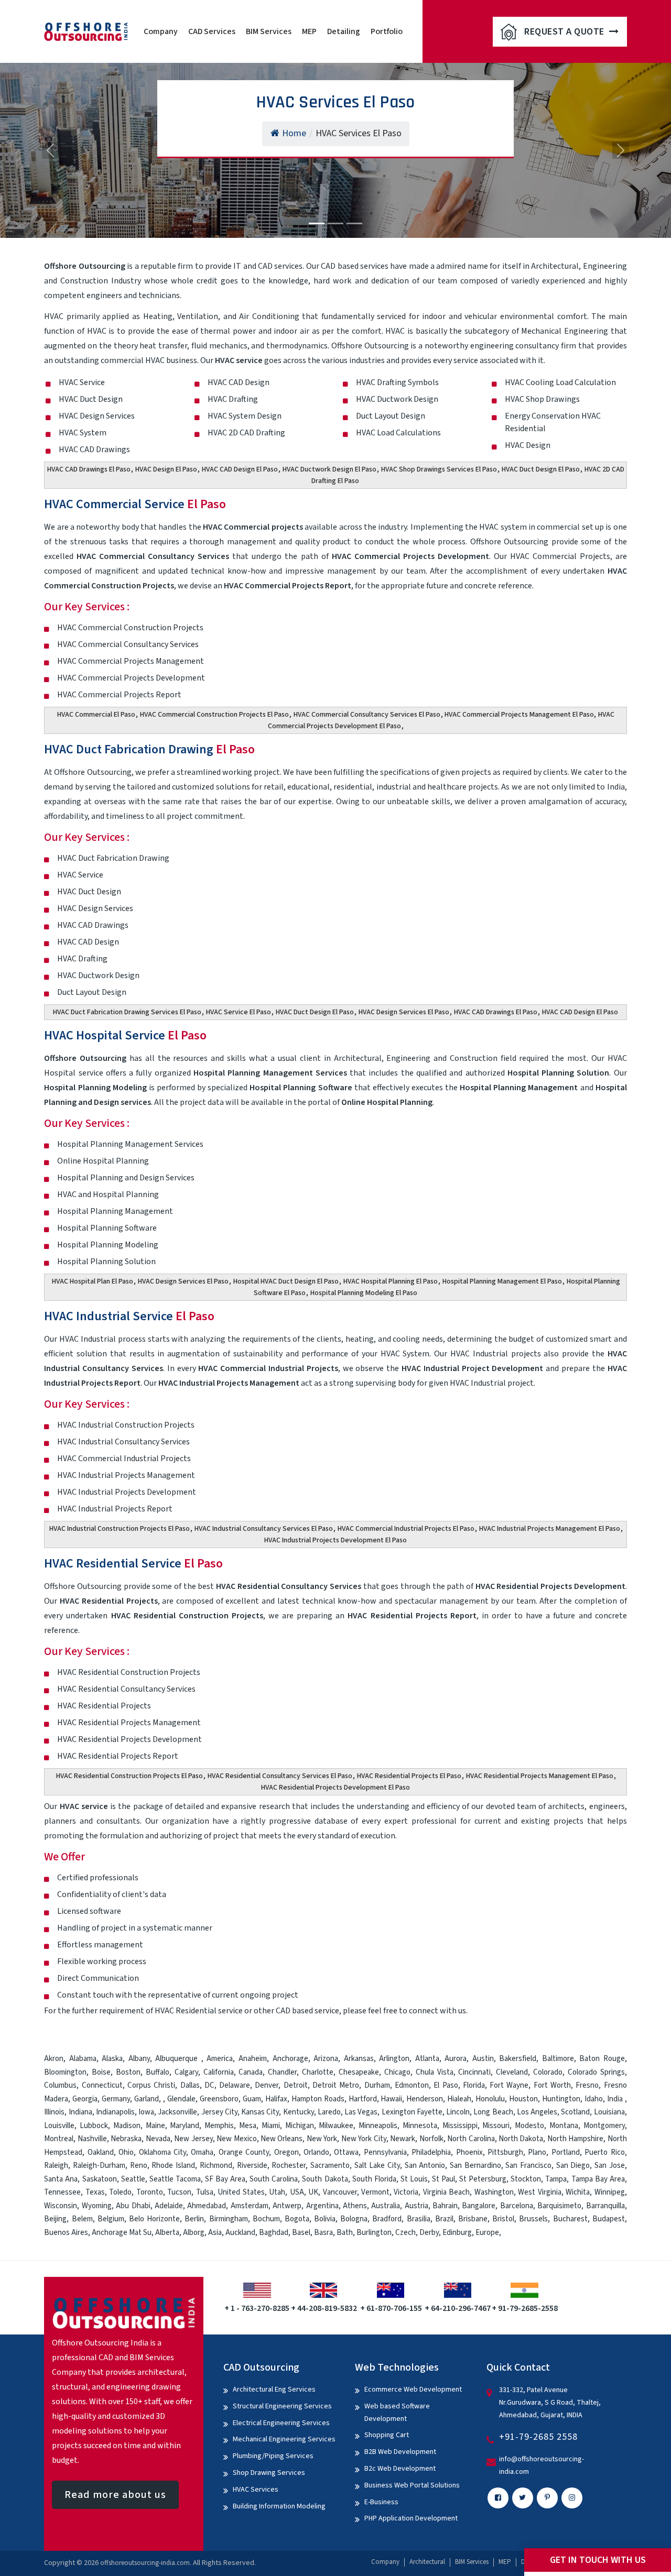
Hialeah (459, 2099)
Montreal (59, 2139)
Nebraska (126, 2139)
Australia (386, 2206)
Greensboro (219, 2099)
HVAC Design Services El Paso (404, 1012)
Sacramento (330, 2166)
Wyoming (97, 2206)
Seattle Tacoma (175, 2179)
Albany (139, 2059)
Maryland (185, 2126)
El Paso (446, 2085)
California (219, 2072)
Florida (474, 2085)
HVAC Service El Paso (239, 1012)
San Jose (610, 2166)
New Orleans (282, 2139)
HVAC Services (256, 2490)
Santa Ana (61, 2179)
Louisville (59, 2126)
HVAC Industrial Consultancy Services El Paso (264, 1529)
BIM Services (269, 31)
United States (241, 2192)
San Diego (573, 2166)
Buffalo (158, 2072)
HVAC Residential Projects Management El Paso (540, 1776)
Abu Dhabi (133, 2206)
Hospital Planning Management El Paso (502, 1281)
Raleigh (56, 2166)
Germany (116, 2099)
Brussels (533, 2219)
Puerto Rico (604, 2152)
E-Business (381, 2502)
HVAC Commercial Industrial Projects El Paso (406, 1529)
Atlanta (427, 2059)
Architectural (427, 2562)
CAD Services (212, 31)
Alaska (112, 2059)
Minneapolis (378, 2126)
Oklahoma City (163, 2152)
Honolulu (490, 2099)
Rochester (289, 2166)
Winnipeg (610, 2192)
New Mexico (236, 2139)
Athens (355, 2206)
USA (297, 2192)
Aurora (456, 2059)
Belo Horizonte (154, 2219)
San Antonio (425, 2166)
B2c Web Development (400, 2469)
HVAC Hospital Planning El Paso (391, 1281)
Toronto (150, 2192)
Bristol (503, 2219)
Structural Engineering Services (282, 2406)
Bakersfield (518, 2059)
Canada (251, 2072)
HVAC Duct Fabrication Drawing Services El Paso (127, 1012)
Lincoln (458, 2112)
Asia (215, 2233)
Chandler (282, 2072)
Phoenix (469, 2152)
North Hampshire (575, 2139)
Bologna (354, 2219)
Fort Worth (552, 2085)
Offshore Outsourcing (93, 772)
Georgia (85, 2099)
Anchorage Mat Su (122, 2233)
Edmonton (412, 2085)
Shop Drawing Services (269, 2473)
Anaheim (253, 2059)
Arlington (394, 2059)
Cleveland (512, 2072)
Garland (147, 2099)
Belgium (111, 2219)
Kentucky (299, 2112)
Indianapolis (115, 2112)
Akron (54, 2059)
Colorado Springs (596, 2072)
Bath (345, 2233)
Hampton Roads (318, 2099)
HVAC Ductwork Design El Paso (329, 469)
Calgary (186, 2072)
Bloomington (65, 2072)
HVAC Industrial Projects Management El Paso (550, 1529)
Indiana (80, 2112)
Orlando (316, 2152)
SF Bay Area (225, 2179)
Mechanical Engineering (565, 331)
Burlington (374, 2233)
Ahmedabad (207, 2206)
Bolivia (325, 2219)
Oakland (101, 2152)
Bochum (266, 2219)
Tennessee (62, 2192)
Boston (128, 2072)
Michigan (300, 2126)
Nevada (158, 2139)
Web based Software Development (397, 2413)
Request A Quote (565, 32)
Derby (429, 2233)
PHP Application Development (411, 2518)
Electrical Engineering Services (281, 2423)
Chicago (397, 2072)
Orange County (244, 2152)
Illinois (54, 2112)
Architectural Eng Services (274, 2389)
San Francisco (528, 2166)
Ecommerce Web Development (413, 2389)
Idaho (594, 2099)
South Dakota (325, 2179)
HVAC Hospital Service (125, 1035)
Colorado (548, 2072)
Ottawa (346, 2152)
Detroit (296, 2085)
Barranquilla (605, 2206)
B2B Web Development (400, 2452)
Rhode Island (173, 2166)
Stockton (526, 2179)
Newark (403, 2139)
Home (294, 133)
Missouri (496, 2126)
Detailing (344, 31)
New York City (364, 2139)
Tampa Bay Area (598, 2179)
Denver (267, 2085)
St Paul (443, 2179)
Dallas (190, 2085)
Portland (566, 2152)
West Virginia (539, 2192)
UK (313, 2192)
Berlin (194, 2219)
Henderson (425, 2099)
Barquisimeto (559, 2206)
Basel (301, 2233)
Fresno (587, 2085)
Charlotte (318, 2072)
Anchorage (290, 2059)
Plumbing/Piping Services (273, 2456)
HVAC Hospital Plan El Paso (93, 1281)
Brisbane (473, 2219)
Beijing (55, 2219)
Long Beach (493, 2112)
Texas (95, 2192)
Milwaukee (336, 2126)
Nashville (92, 2139)
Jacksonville (177, 2112)
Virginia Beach (446, 2192)
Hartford (363, 2099)
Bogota (297, 2219)
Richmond (216, 2166)
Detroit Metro (336, 2085)
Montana (564, 2126)
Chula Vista (435, 2072)
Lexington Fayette (412, 2112)
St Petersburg (483, 2179)
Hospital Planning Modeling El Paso (364, 1293)
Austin (483, 2059)
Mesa (248, 2126)
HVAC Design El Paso (166, 469)
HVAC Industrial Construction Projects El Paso (120, 1529)
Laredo (329, 2112)
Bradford (387, 2219)
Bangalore (479, 2206)
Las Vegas (361, 2112)
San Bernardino (475, 2166)
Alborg (194, 2233)
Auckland (240, 2233)
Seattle (133, 2179)
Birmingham (229, 2219)
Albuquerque (178, 2059)
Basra (323, 2233)
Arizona (326, 2059)
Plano (537, 2152)
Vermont (375, 2192)
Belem (82, 2219)
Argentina (322, 2206)
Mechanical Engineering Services (284, 2439)
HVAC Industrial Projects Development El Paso (335, 1540)
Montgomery (604, 2126)
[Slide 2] (335, 223)
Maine (155, 2126)
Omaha (202, 2152)
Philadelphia (431, 2152)
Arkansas (359, 2059)
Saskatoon (100, 2179)
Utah (277, 2192)
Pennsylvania (385, 2152)
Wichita (578, 2192)
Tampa (556, 2179)
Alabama (83, 2059)
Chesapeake (359, 2072)
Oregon (286, 2152)
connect (424, 2011)
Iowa (146, 2112)
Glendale (181, 2099)
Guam (252, 2099)
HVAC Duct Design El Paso (541, 469)
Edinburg (457, 2233)
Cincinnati (474, 2072)
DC (209, 2085)
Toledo (120, 2192)
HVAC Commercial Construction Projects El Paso (214, 715)
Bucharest (570, 2219)
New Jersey (193, 2139)
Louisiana (609, 2112)
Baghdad (274, 2233)
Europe (487, 2233)
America (220, 2059)
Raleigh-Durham (99, 2166)
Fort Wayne (509, 2085)
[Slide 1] (317, 223)
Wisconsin (61, 2206)
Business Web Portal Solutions (412, 2485)
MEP (309, 31)
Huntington (561, 2099)
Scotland (575, 2112)
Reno (139, 2166)
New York (322, 2139)
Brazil (444, 2219)
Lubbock (94, 2126)
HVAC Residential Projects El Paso (409, 1776)
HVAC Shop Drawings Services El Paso (439, 469)
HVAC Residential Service (133, 1564)
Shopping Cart (387, 2435)
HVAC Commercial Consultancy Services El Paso (367, 715)
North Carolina (471, 2139)
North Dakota (521, 2139)
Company (161, 31)
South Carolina (274, 2179)
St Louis (414, 2179)
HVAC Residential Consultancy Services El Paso (280, 1776)
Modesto (529, 2126)
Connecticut (102, 2085)
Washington (494, 2192)
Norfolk (431, 2139)
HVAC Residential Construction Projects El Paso (129, 1776)
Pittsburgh (505, 2152)
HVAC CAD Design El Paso (240, 469)
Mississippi (460, 2126)
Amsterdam (250, 2206)
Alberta (167, 2233)
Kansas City (260, 2112)
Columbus (60, 2085)
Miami (271, 2126)
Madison (127, 2126)
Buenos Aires (66, 2233)
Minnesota (420, 2126)
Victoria (406, 2192)
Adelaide (169, 2206)
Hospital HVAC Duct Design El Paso (286, 1281)
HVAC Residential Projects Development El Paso (335, 1788)
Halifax (276, 2099)
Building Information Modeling (279, 2506)
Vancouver (340, 2192)
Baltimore (558, 2059)
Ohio (126, 2152)
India (615, 2099)
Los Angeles (537, 2112)
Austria (416, 2206)
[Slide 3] (354, 223)
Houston (523, 2099)
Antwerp (287, 2206)
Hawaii (391, 2099)
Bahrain (445, 2206)
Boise (101, 2072)
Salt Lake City (377, 2166)
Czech (405, 2233)
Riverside (252, 2166)
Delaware (235, 2085)
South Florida (374, 2179)
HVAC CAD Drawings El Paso (89, 469)
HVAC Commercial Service (135, 504)
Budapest (609, 2219)
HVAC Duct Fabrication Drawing (149, 749)
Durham (377, 2085)
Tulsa (205, 2192)
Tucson (179, 2192)
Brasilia (419, 2219)
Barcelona (517, 2206)
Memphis (219, 2126)
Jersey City (219, 2112)
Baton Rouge (602, 2059)
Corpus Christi (151, 2085)
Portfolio (387, 31)
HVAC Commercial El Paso (96, 715)
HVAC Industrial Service (129, 1316)
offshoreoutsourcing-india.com (145, 2563)
